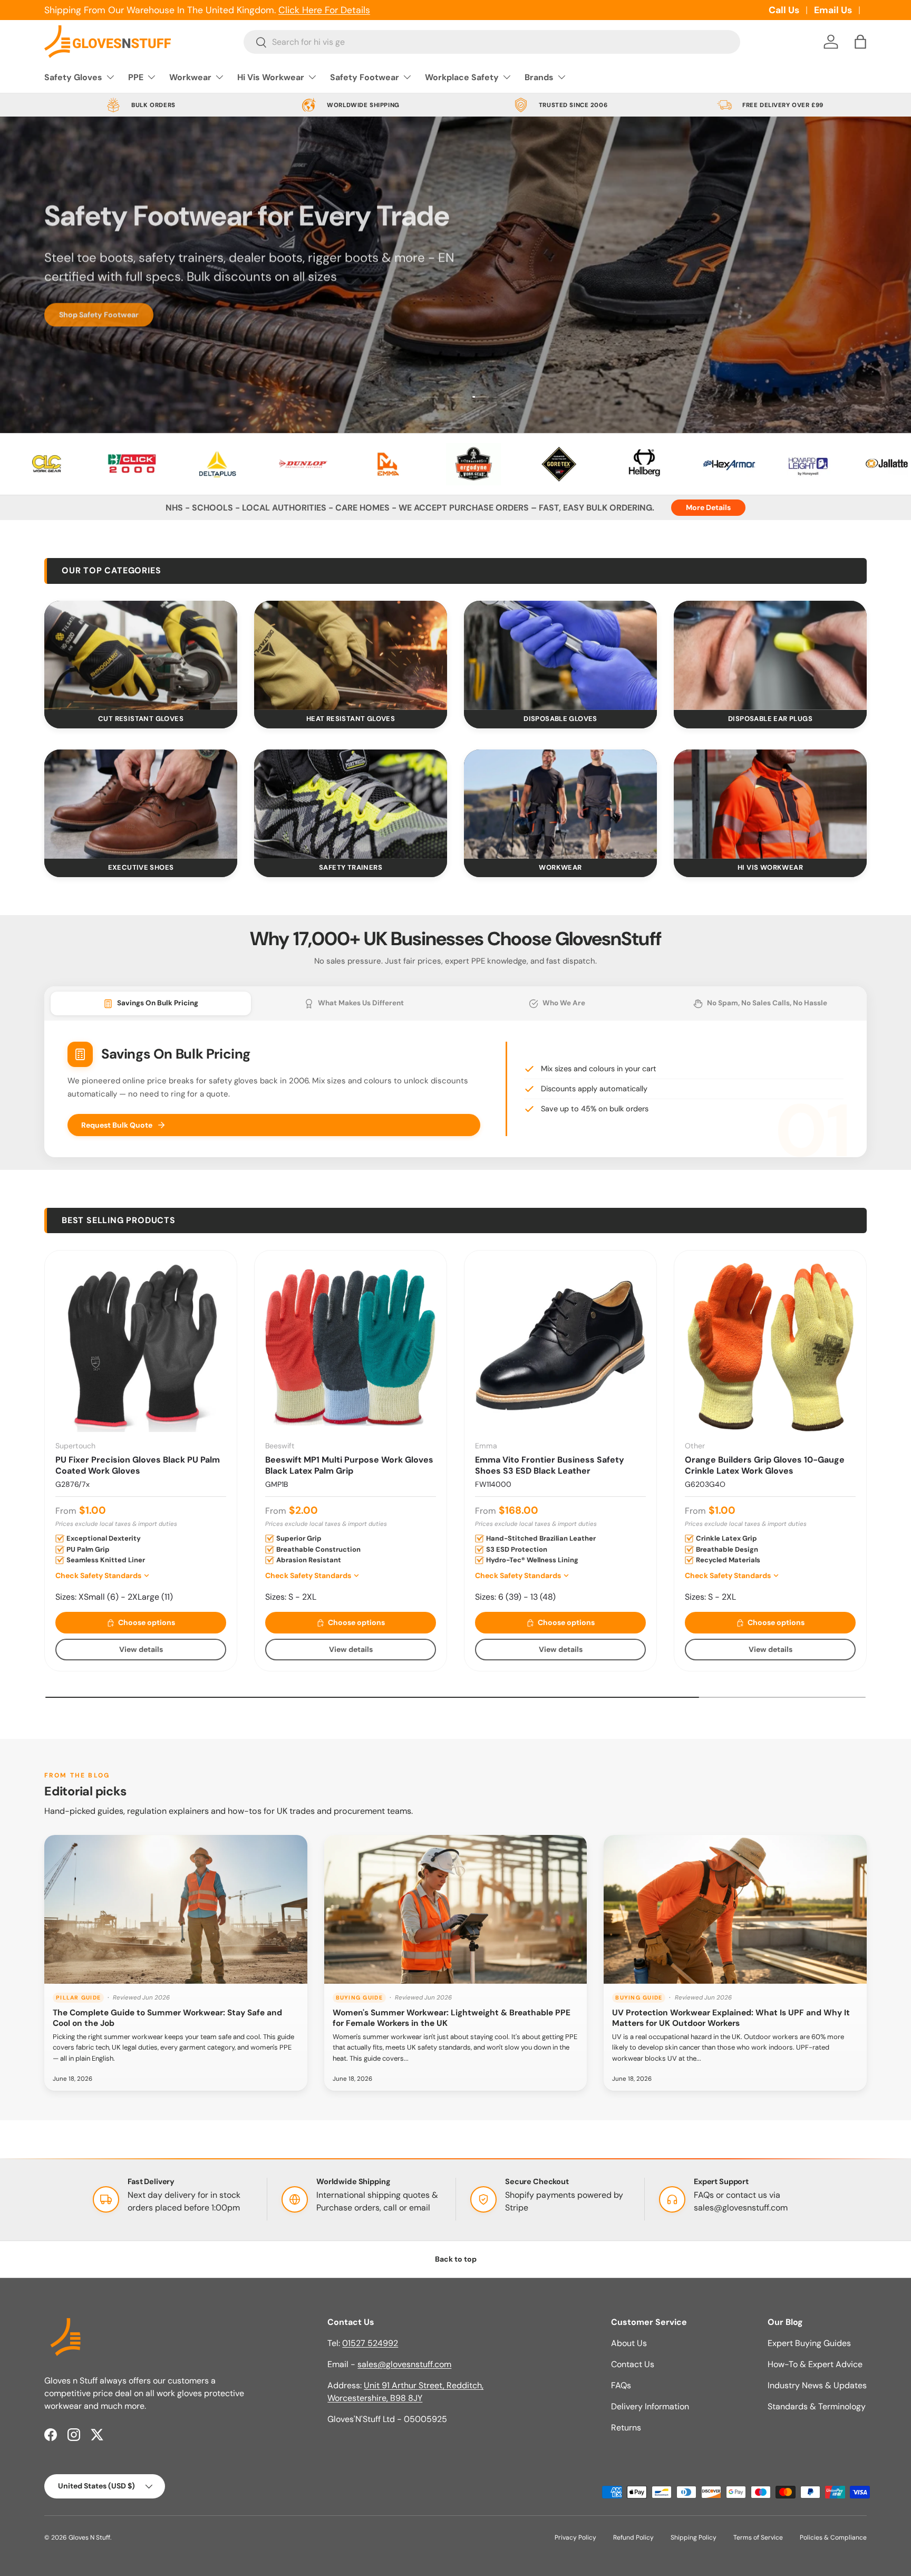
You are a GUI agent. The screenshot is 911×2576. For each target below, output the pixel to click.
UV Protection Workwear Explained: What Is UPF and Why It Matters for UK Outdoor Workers (731, 2018)
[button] (860, 42)
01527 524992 (370, 2343)
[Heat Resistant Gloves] (351, 655)
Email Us (833, 10)
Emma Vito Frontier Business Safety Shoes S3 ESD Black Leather (550, 1465)
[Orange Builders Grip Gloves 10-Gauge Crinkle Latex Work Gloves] (770, 1347)
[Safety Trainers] (351, 804)
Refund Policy (633, 2537)
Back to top (456, 2259)
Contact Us (633, 2364)
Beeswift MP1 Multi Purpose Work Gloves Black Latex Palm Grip (349, 1465)
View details (141, 1649)
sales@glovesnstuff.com (741, 2208)
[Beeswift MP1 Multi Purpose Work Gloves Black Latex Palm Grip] (351, 1347)
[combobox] (492, 42)
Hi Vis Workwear (271, 77)
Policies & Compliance (833, 2537)
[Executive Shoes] (141, 804)
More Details (708, 507)
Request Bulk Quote (117, 1125)
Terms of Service (758, 2537)
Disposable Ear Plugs (770, 719)
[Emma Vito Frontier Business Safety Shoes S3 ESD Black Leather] (560, 1347)
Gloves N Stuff (89, 2537)
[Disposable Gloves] (560, 655)
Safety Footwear (365, 77)
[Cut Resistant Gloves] (141, 655)
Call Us (784, 10)
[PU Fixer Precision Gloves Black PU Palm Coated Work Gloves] (141, 1347)
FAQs (621, 2385)
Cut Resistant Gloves (141, 719)
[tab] (151, 1003)
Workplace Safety (462, 77)
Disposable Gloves (560, 719)
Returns (626, 2428)
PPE (136, 77)
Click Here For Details (324, 10)
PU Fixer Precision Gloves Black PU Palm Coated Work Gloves (138, 1465)
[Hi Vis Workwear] (770, 804)
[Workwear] (560, 804)
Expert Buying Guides (809, 2343)
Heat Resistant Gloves (351, 719)
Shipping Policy (694, 2537)
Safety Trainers (351, 867)
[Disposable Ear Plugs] (770, 655)
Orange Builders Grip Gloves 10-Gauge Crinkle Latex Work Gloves (765, 1465)
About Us (629, 2343)
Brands (539, 77)
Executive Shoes (141, 867)
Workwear (190, 77)
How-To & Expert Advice (815, 2364)
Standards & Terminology (817, 2406)
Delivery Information (650, 2406)
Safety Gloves (73, 77)
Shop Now (77, 332)
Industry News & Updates (817, 2385)
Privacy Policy (575, 2537)
